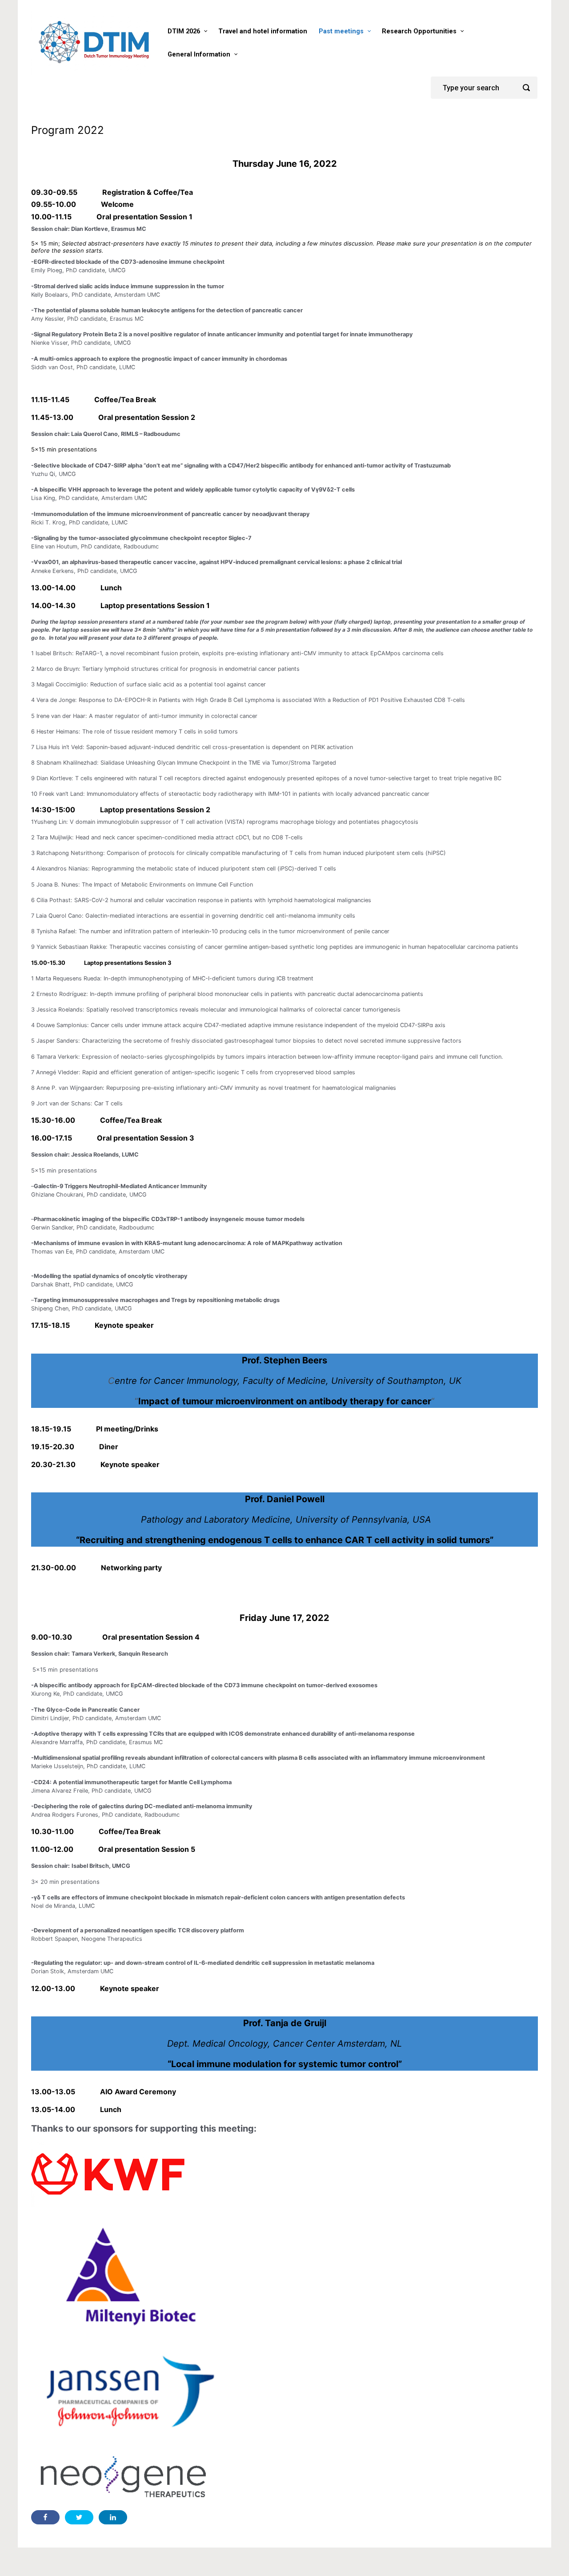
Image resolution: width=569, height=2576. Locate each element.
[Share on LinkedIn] (113, 2517)
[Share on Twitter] (79, 2517)
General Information (199, 54)
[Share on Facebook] (45, 2517)
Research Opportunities (419, 31)
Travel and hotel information (263, 31)
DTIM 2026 (184, 31)
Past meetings (341, 31)
